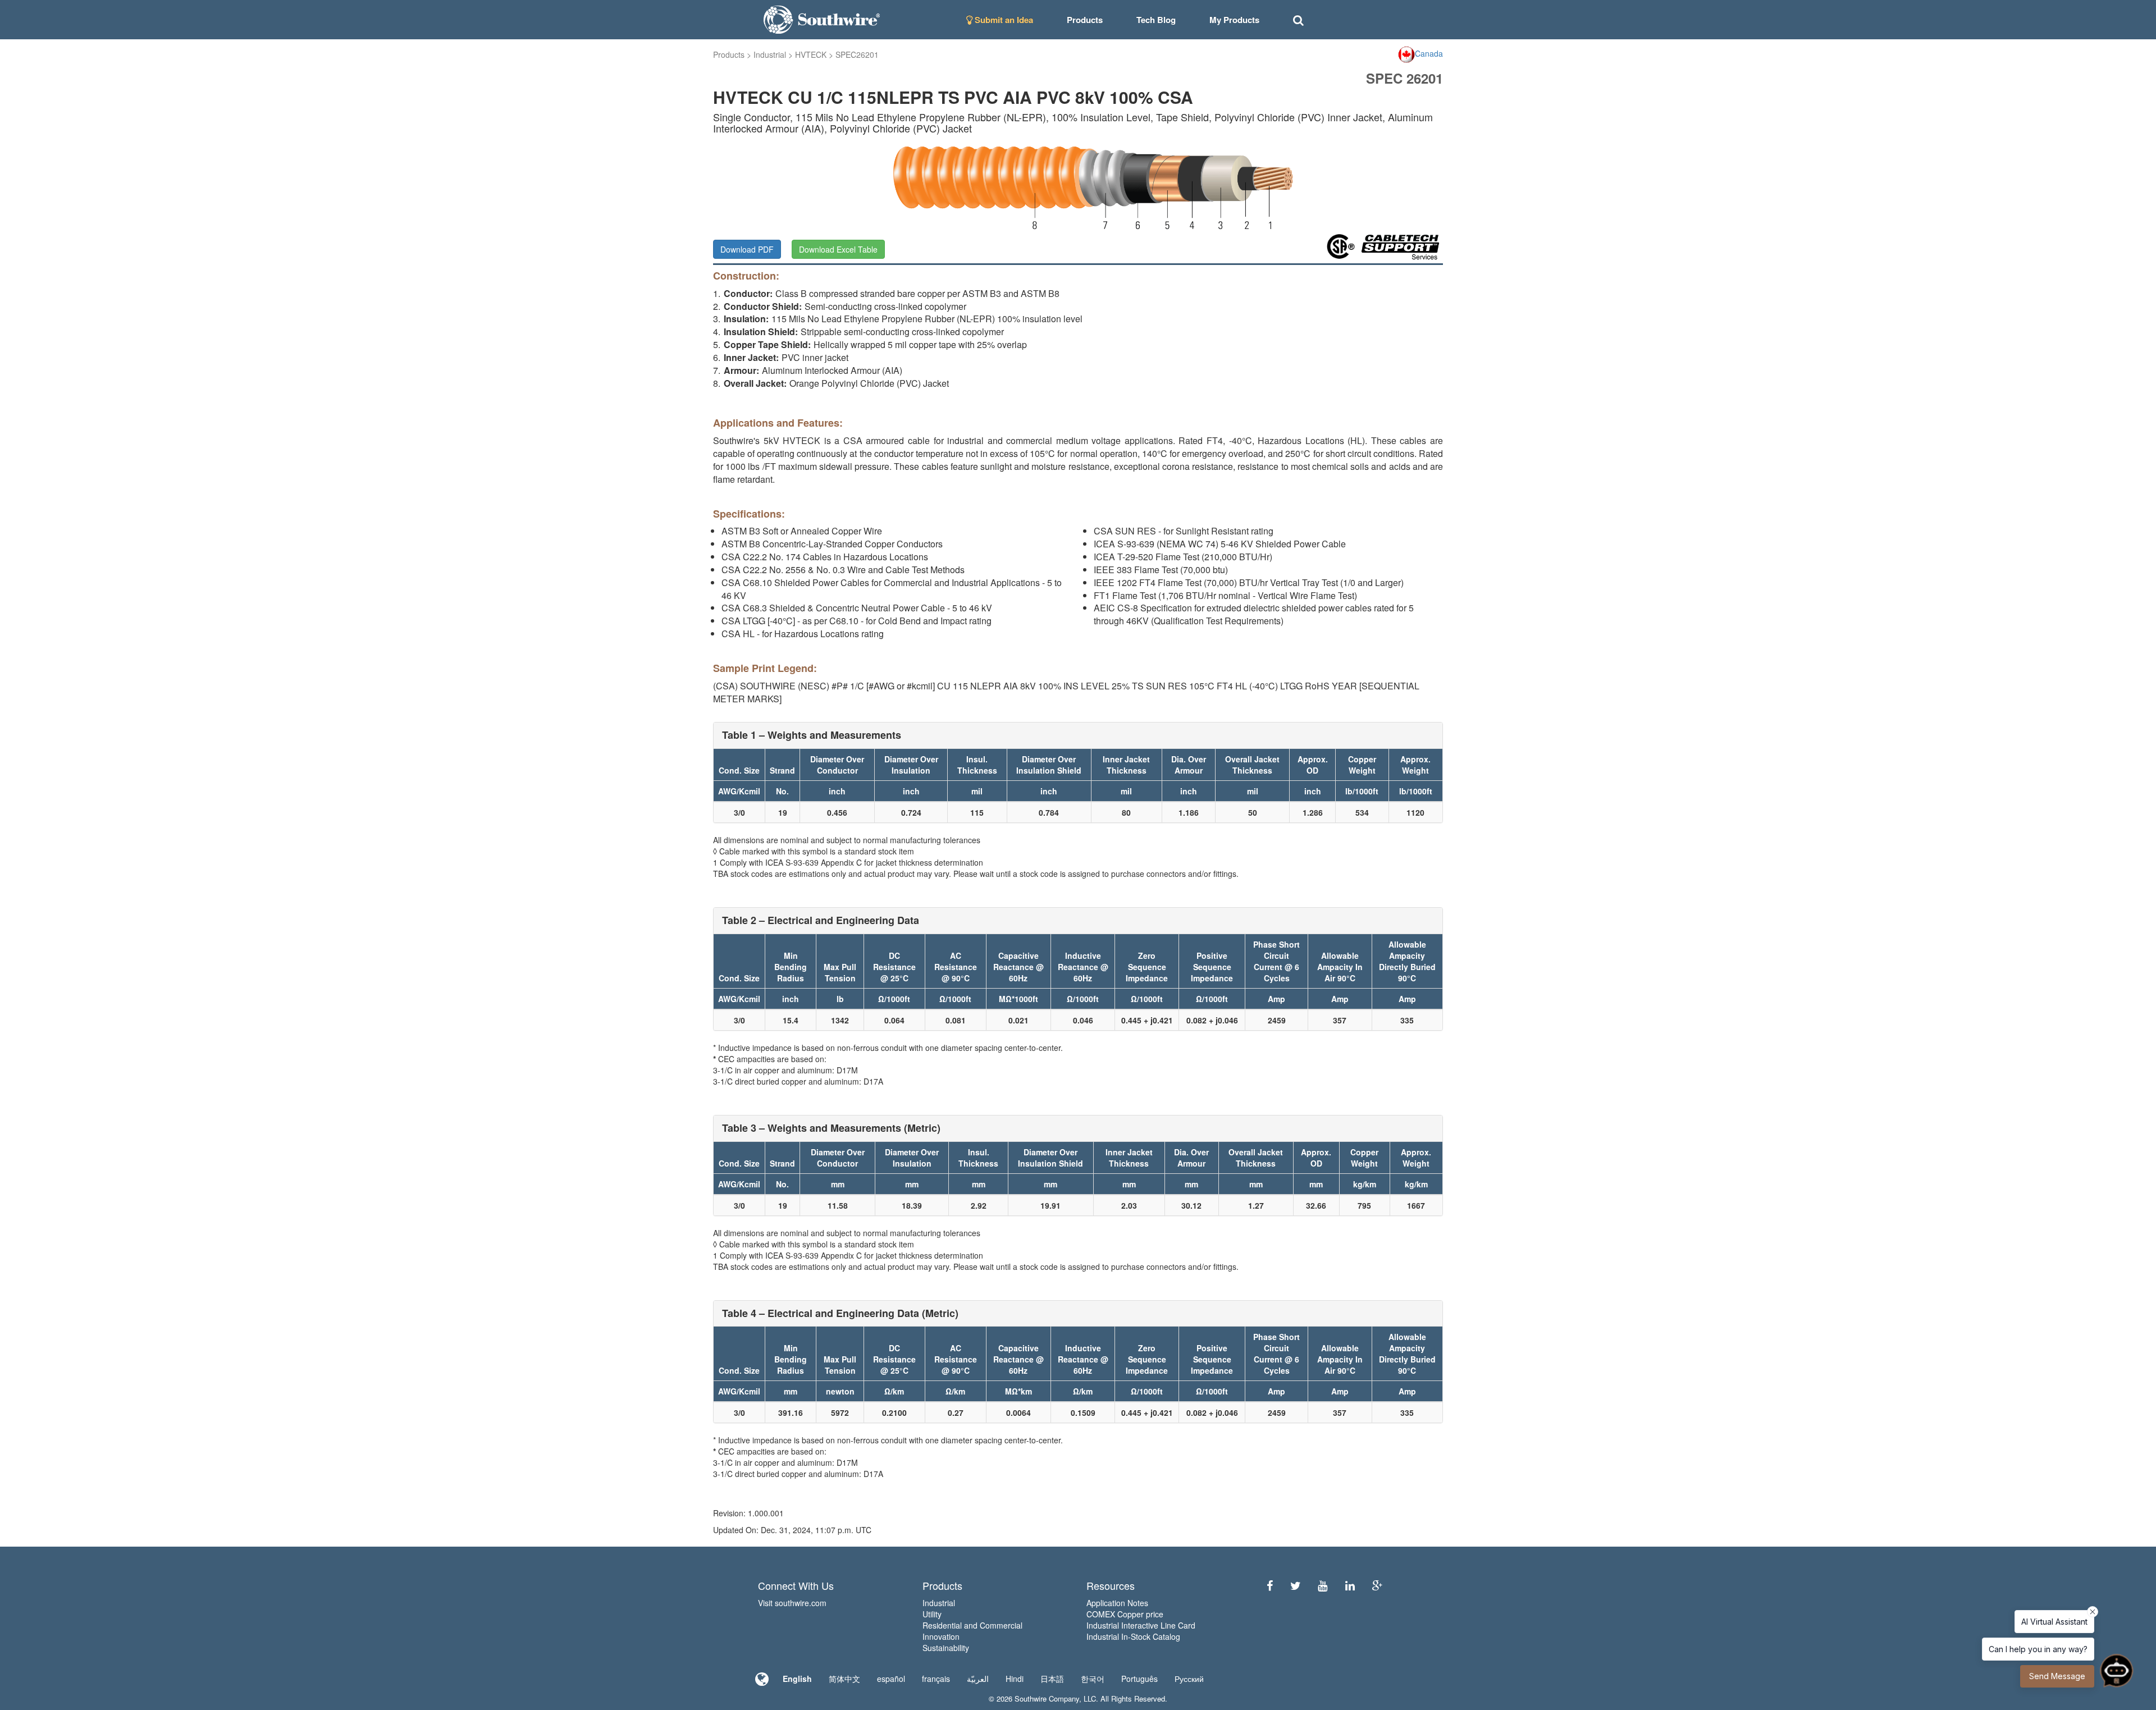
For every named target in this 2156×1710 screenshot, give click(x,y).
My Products (1234, 20)
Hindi (1015, 1679)
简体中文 (844, 1679)
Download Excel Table (838, 249)
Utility (932, 1614)
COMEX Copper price (1125, 1614)
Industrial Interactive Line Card (1141, 1625)
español (891, 1679)
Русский (1189, 1679)
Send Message (2057, 1676)
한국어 (1093, 1679)
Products (729, 54)
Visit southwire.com (792, 1603)
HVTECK (811, 54)
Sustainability (946, 1648)
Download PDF (747, 249)
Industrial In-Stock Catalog (1133, 1636)
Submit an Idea (1003, 20)
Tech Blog (1156, 20)
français (936, 1679)
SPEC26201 (857, 54)
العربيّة (978, 1679)
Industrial (770, 54)
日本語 (1052, 1679)
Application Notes (1117, 1603)
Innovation (941, 1636)
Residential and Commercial (972, 1625)
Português (1139, 1679)
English (797, 1679)
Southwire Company (1047, 1698)
